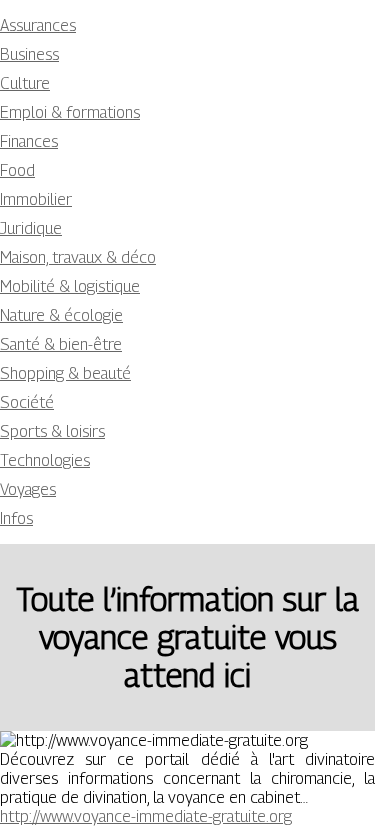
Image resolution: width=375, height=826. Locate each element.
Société (27, 402)
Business (29, 54)
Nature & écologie (61, 315)
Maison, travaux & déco (78, 257)
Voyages (28, 489)
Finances (29, 141)
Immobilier (36, 199)
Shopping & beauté (65, 373)
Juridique (31, 228)
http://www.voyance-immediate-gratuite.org (146, 816)
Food (17, 170)
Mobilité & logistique (70, 286)
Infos (16, 518)
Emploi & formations (70, 112)
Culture (25, 83)
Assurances (38, 25)
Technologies (45, 460)
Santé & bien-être (61, 344)
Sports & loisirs (52, 431)
